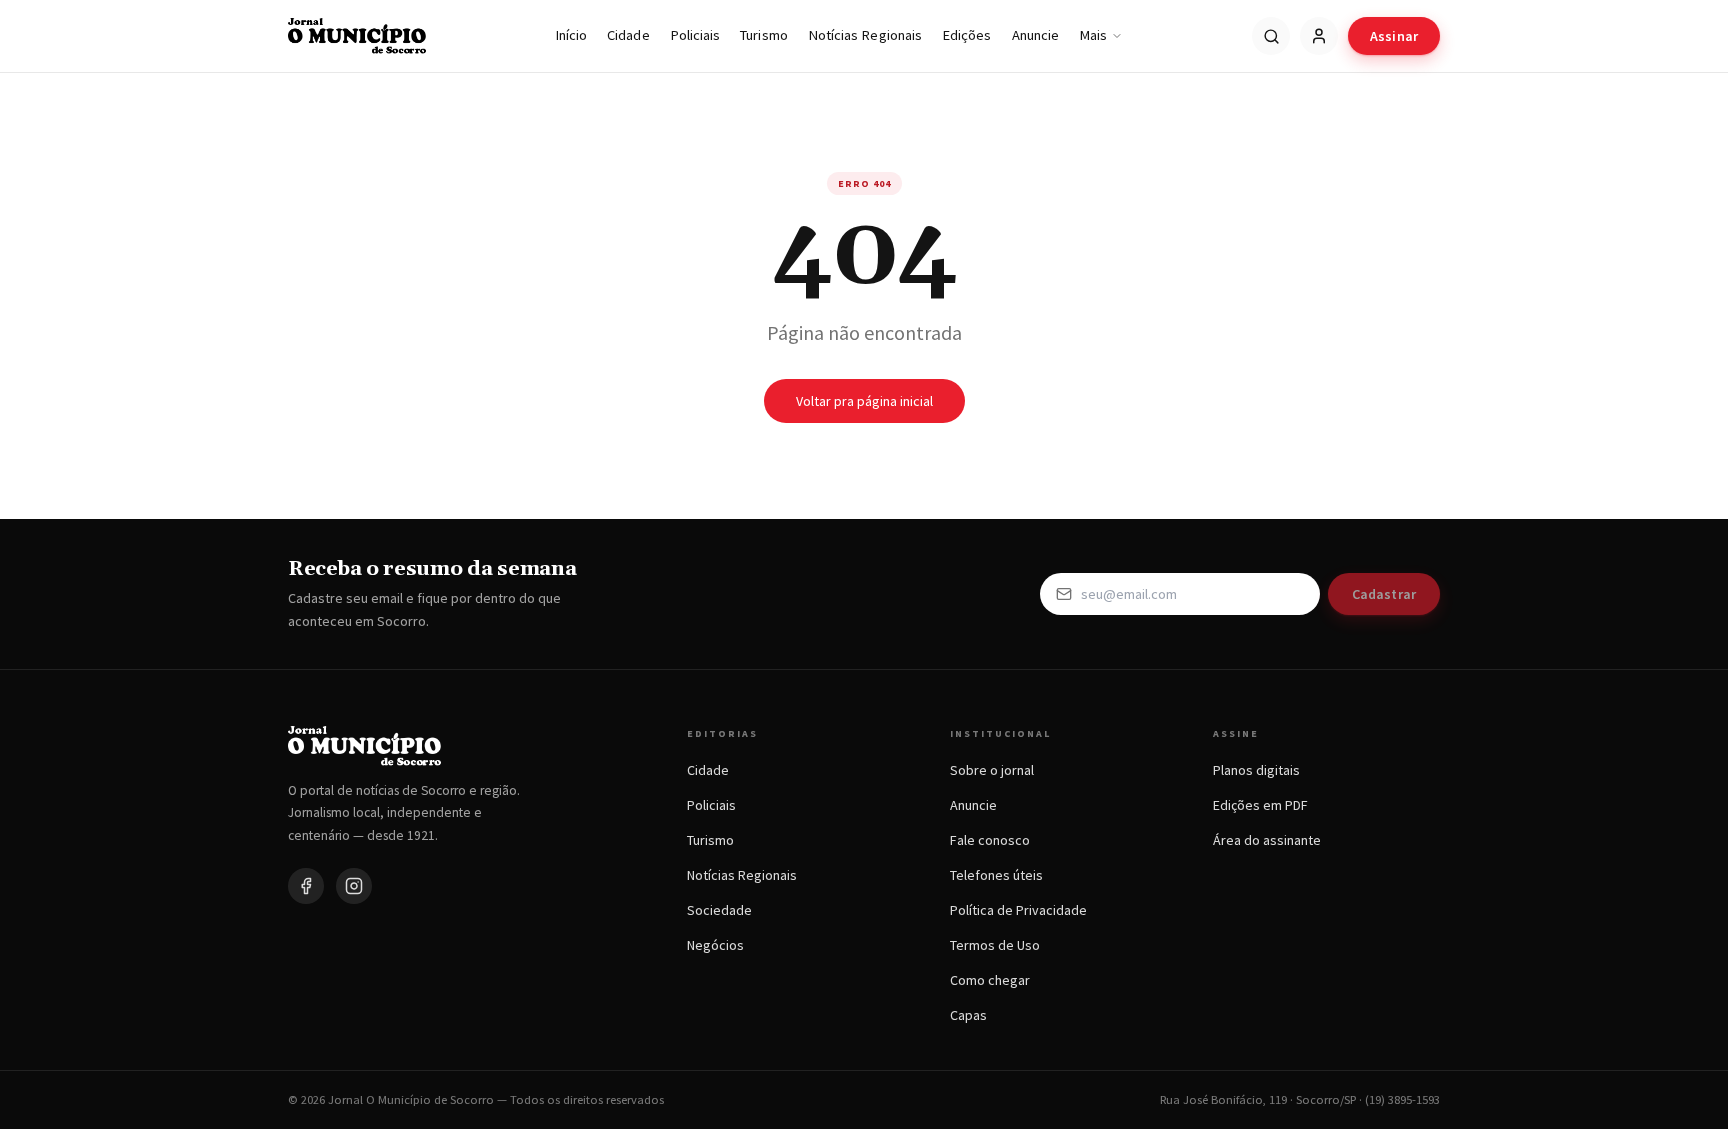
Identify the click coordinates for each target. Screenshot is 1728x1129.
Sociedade (719, 910)
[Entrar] (1319, 36)
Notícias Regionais (865, 35)
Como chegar (990, 980)
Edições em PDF (1260, 805)
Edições (967, 35)
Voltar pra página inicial (864, 401)
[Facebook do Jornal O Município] (306, 886)
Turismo (764, 35)
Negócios (715, 945)
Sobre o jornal (992, 770)
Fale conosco (990, 840)
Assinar (1394, 36)
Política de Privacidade (1018, 910)
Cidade (628, 35)
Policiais (695, 35)
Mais (1093, 35)
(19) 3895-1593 (1402, 1099)
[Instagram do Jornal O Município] (354, 886)
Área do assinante (1267, 840)
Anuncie (1036, 35)
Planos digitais (1256, 770)
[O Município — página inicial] (357, 36)
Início (571, 35)
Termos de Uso (995, 945)
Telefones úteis (996, 875)
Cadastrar (1384, 594)
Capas (968, 1015)
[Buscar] (1271, 36)
